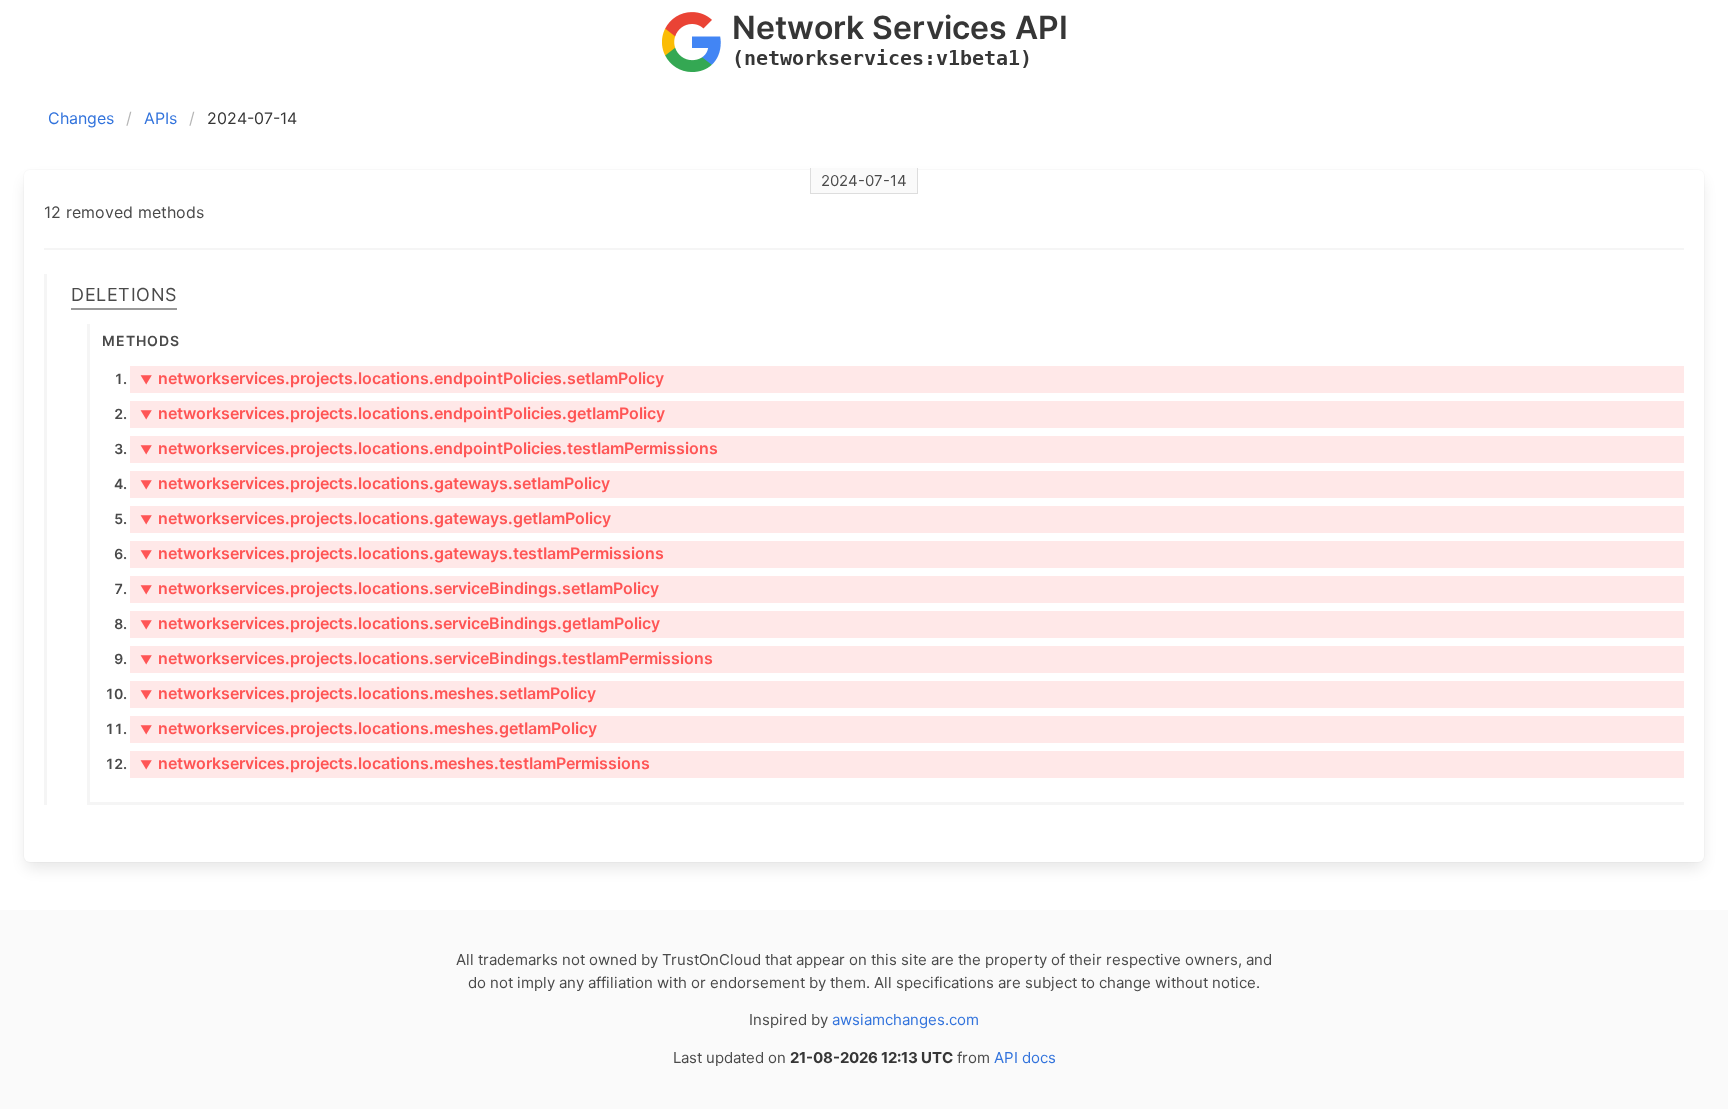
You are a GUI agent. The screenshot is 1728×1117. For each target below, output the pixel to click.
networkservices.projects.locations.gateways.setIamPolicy (375, 483)
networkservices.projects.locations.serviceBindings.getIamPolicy (400, 623)
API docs (1025, 1057)
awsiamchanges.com (905, 1019)
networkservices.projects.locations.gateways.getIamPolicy (375, 518)
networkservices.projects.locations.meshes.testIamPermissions (395, 763)
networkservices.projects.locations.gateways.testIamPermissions (402, 553)
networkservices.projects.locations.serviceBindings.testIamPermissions (426, 658)
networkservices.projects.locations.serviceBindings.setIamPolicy (399, 588)
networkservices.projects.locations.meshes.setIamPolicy (368, 693)
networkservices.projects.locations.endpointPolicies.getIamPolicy (402, 413)
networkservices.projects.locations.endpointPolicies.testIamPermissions (429, 448)
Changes (81, 118)
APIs (160, 118)
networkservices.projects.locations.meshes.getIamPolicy (368, 728)
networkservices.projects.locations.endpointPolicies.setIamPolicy (402, 378)
